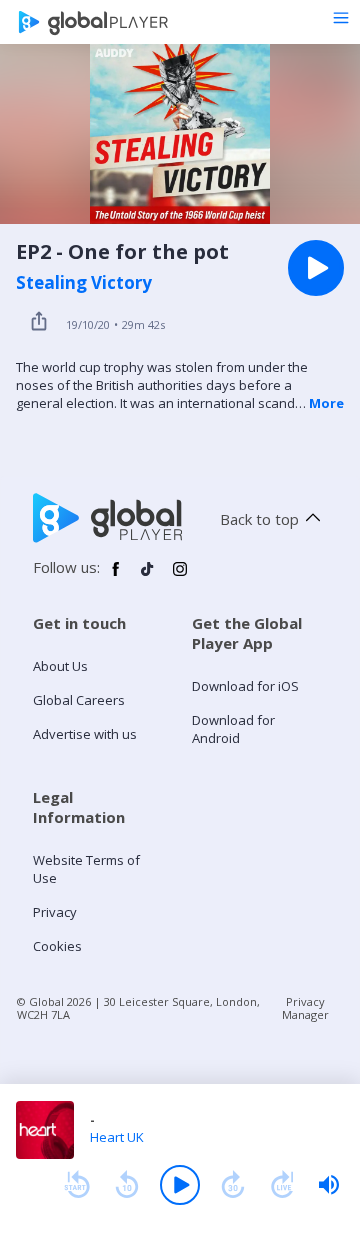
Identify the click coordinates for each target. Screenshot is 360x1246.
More (326, 403)
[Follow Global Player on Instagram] (180, 577)
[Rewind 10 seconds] (127, 1185)
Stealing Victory (84, 283)
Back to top (259, 519)
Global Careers (79, 700)
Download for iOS (245, 686)
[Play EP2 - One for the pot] (316, 268)
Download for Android (233, 729)
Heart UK (117, 1137)
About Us (60, 666)
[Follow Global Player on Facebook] (116, 577)
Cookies (57, 946)
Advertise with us (85, 734)
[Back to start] (77, 1185)
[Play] (180, 1185)
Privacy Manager (305, 1008)
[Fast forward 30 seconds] (233, 1185)
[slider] (329, 1185)
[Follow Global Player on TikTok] (148, 577)
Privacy (55, 912)
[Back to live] (283, 1185)
